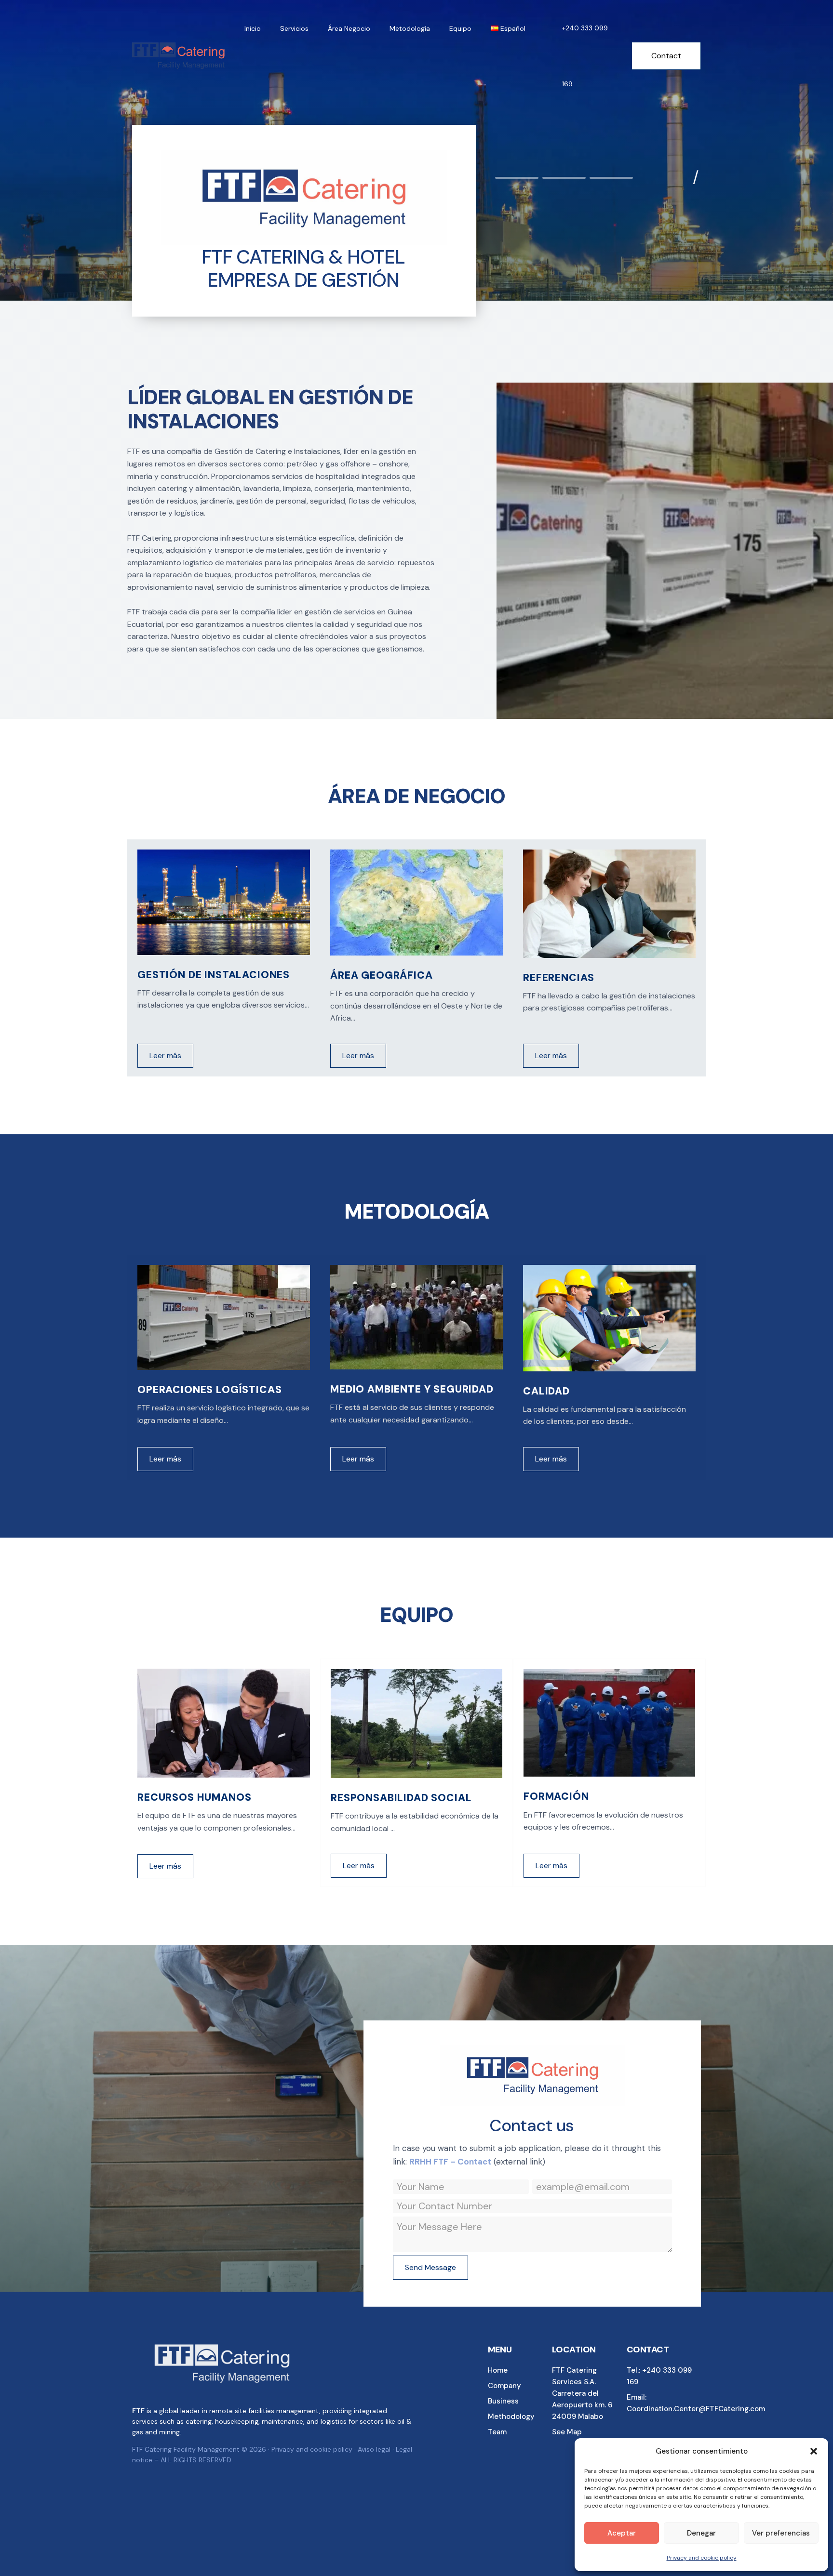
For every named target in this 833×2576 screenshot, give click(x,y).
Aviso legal (373, 2449)
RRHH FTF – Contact (450, 2162)
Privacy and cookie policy (702, 2558)
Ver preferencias (781, 2533)
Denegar (701, 2533)
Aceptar (622, 2533)
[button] (814, 2451)
